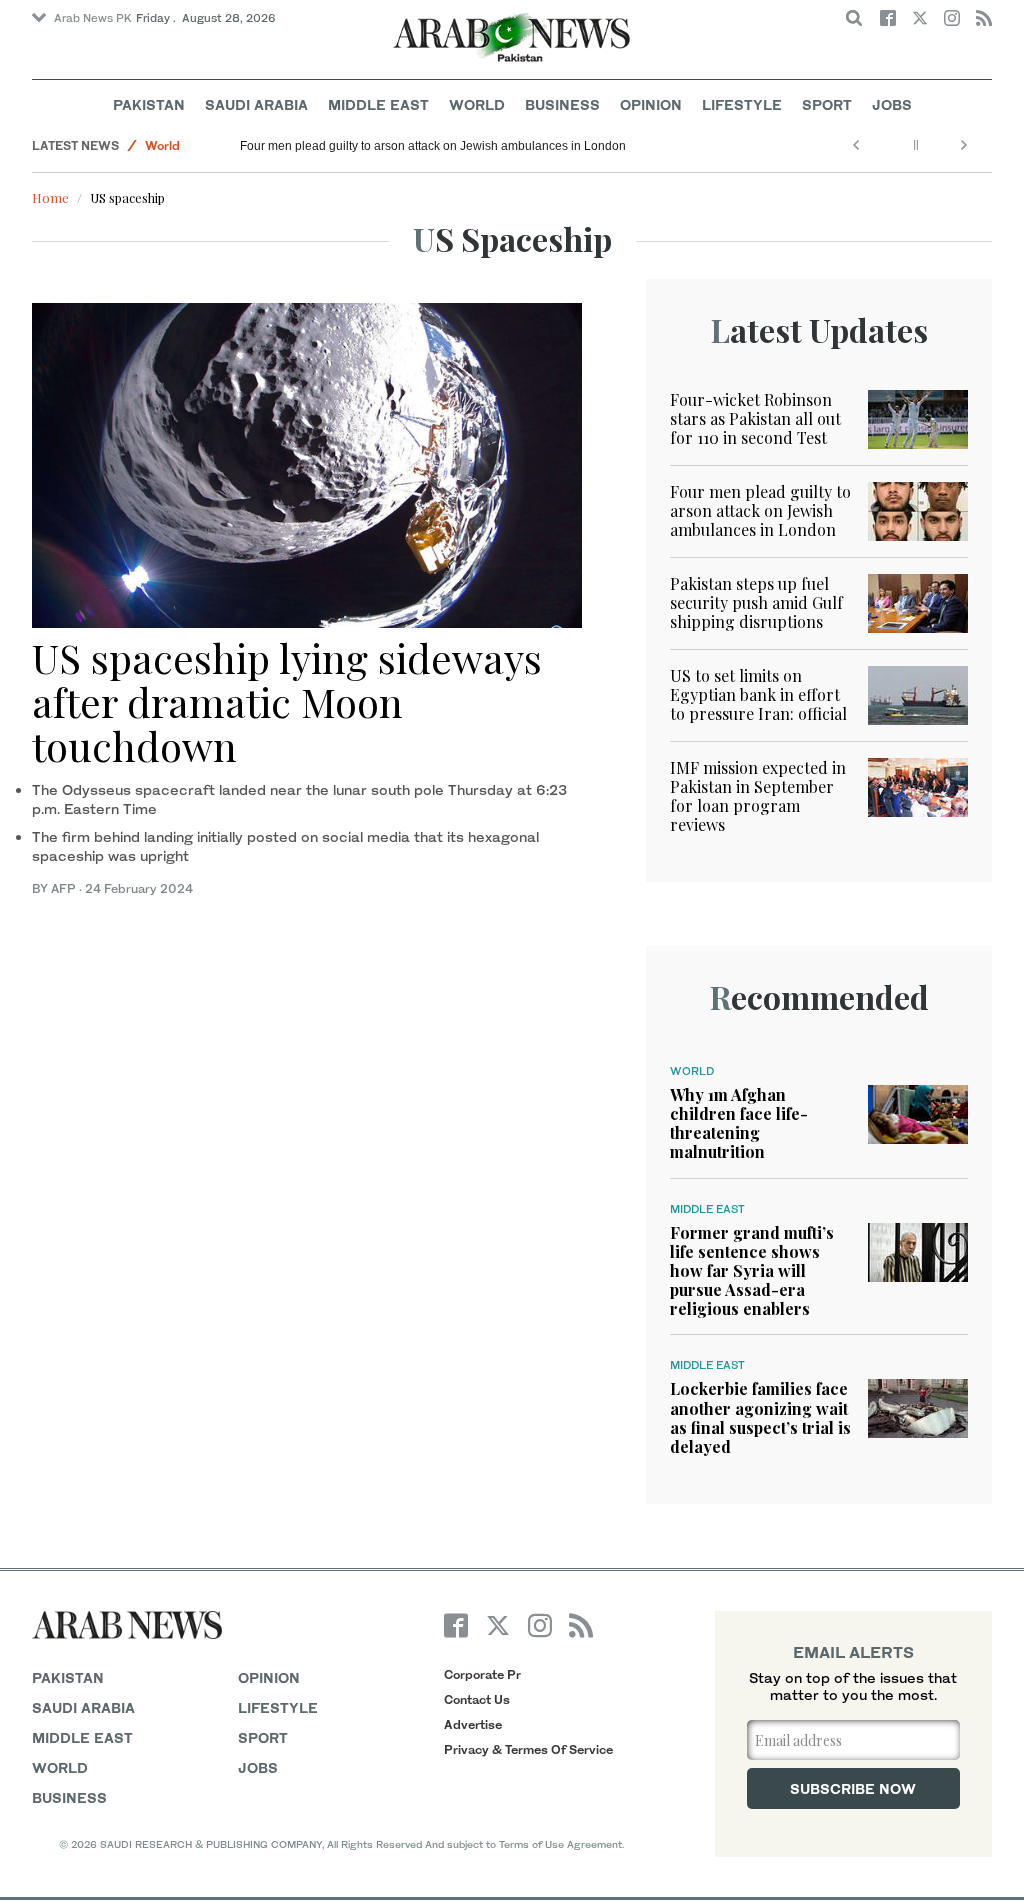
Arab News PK (93, 18)
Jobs (892, 104)
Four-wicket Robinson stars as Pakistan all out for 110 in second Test (755, 418)
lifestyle (278, 1707)
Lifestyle (742, 104)
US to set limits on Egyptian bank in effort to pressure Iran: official (758, 694)
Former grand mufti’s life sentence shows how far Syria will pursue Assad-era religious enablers (752, 1271)
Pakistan (149, 104)
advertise (473, 1724)
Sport (827, 104)
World (477, 104)
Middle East (378, 104)
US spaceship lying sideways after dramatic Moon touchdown (287, 701)
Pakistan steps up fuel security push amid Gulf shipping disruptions (756, 602)
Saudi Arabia (256, 104)
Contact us (477, 1699)
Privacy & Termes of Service (528, 1749)
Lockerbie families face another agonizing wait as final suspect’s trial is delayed (760, 1417)
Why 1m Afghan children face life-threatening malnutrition (739, 1123)
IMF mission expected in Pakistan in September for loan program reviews (758, 796)
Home (50, 197)
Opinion (651, 104)
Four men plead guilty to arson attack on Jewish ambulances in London (433, 146)
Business (562, 104)
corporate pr (482, 1674)
